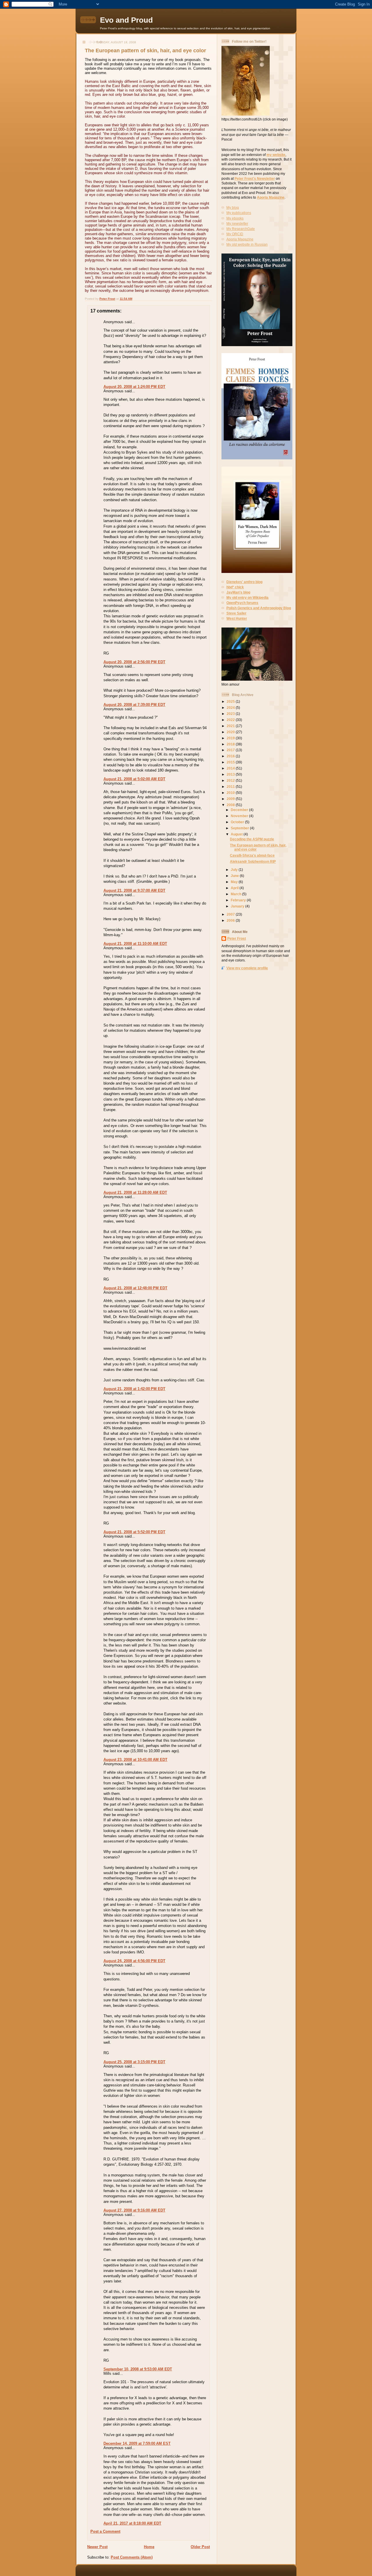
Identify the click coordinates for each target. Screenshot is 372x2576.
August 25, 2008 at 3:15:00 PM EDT (134, 2062)
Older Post (200, 2547)
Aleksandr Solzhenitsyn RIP (253, 861)
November (240, 816)
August (237, 834)
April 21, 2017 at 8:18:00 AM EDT (132, 2523)
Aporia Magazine (271, 197)
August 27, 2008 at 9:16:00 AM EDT (134, 2210)
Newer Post (97, 2547)
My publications (239, 213)
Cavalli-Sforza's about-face (252, 855)
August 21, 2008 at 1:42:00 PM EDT (134, 1389)
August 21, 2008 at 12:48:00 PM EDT (135, 1288)
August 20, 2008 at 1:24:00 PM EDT (134, 387)
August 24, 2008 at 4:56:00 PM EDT (134, 1961)
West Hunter (237, 618)
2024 (231, 708)
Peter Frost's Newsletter (255, 178)
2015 (231, 762)
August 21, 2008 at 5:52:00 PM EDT (134, 1532)
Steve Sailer (236, 613)
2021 (231, 726)
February (239, 900)
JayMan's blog (238, 592)
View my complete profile (247, 968)
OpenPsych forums (242, 603)
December (240, 810)
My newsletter (237, 223)
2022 (231, 720)
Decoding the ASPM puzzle (252, 839)
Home (149, 2547)
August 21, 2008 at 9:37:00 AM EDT (134, 890)
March (236, 894)
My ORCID (235, 234)
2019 (231, 738)
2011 (231, 787)
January (238, 906)
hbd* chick (235, 587)
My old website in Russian (247, 244)
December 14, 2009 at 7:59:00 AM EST (137, 2443)
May (235, 882)
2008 (231, 805)
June (235, 876)
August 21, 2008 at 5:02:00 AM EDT (134, 779)
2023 (231, 714)
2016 (231, 756)
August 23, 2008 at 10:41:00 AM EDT (135, 1760)
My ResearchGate (241, 229)
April (235, 888)
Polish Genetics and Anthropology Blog (259, 608)
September (240, 828)
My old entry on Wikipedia (247, 597)
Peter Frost (237, 938)
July (235, 870)
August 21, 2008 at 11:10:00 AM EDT (135, 944)
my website (276, 155)
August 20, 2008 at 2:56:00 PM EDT (134, 662)
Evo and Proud (126, 20)
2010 (231, 793)
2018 (231, 744)
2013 (231, 774)
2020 (231, 732)
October (238, 822)
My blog (233, 207)
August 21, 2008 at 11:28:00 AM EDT (135, 1192)
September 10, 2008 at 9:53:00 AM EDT (138, 2369)
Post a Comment (105, 2531)
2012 (231, 780)
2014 (231, 768)
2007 (231, 914)
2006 (231, 920)
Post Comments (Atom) (132, 2557)
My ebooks (235, 218)
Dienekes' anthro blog (244, 582)
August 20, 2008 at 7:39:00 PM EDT (134, 705)
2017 (231, 750)
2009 (231, 799)
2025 (231, 701)
